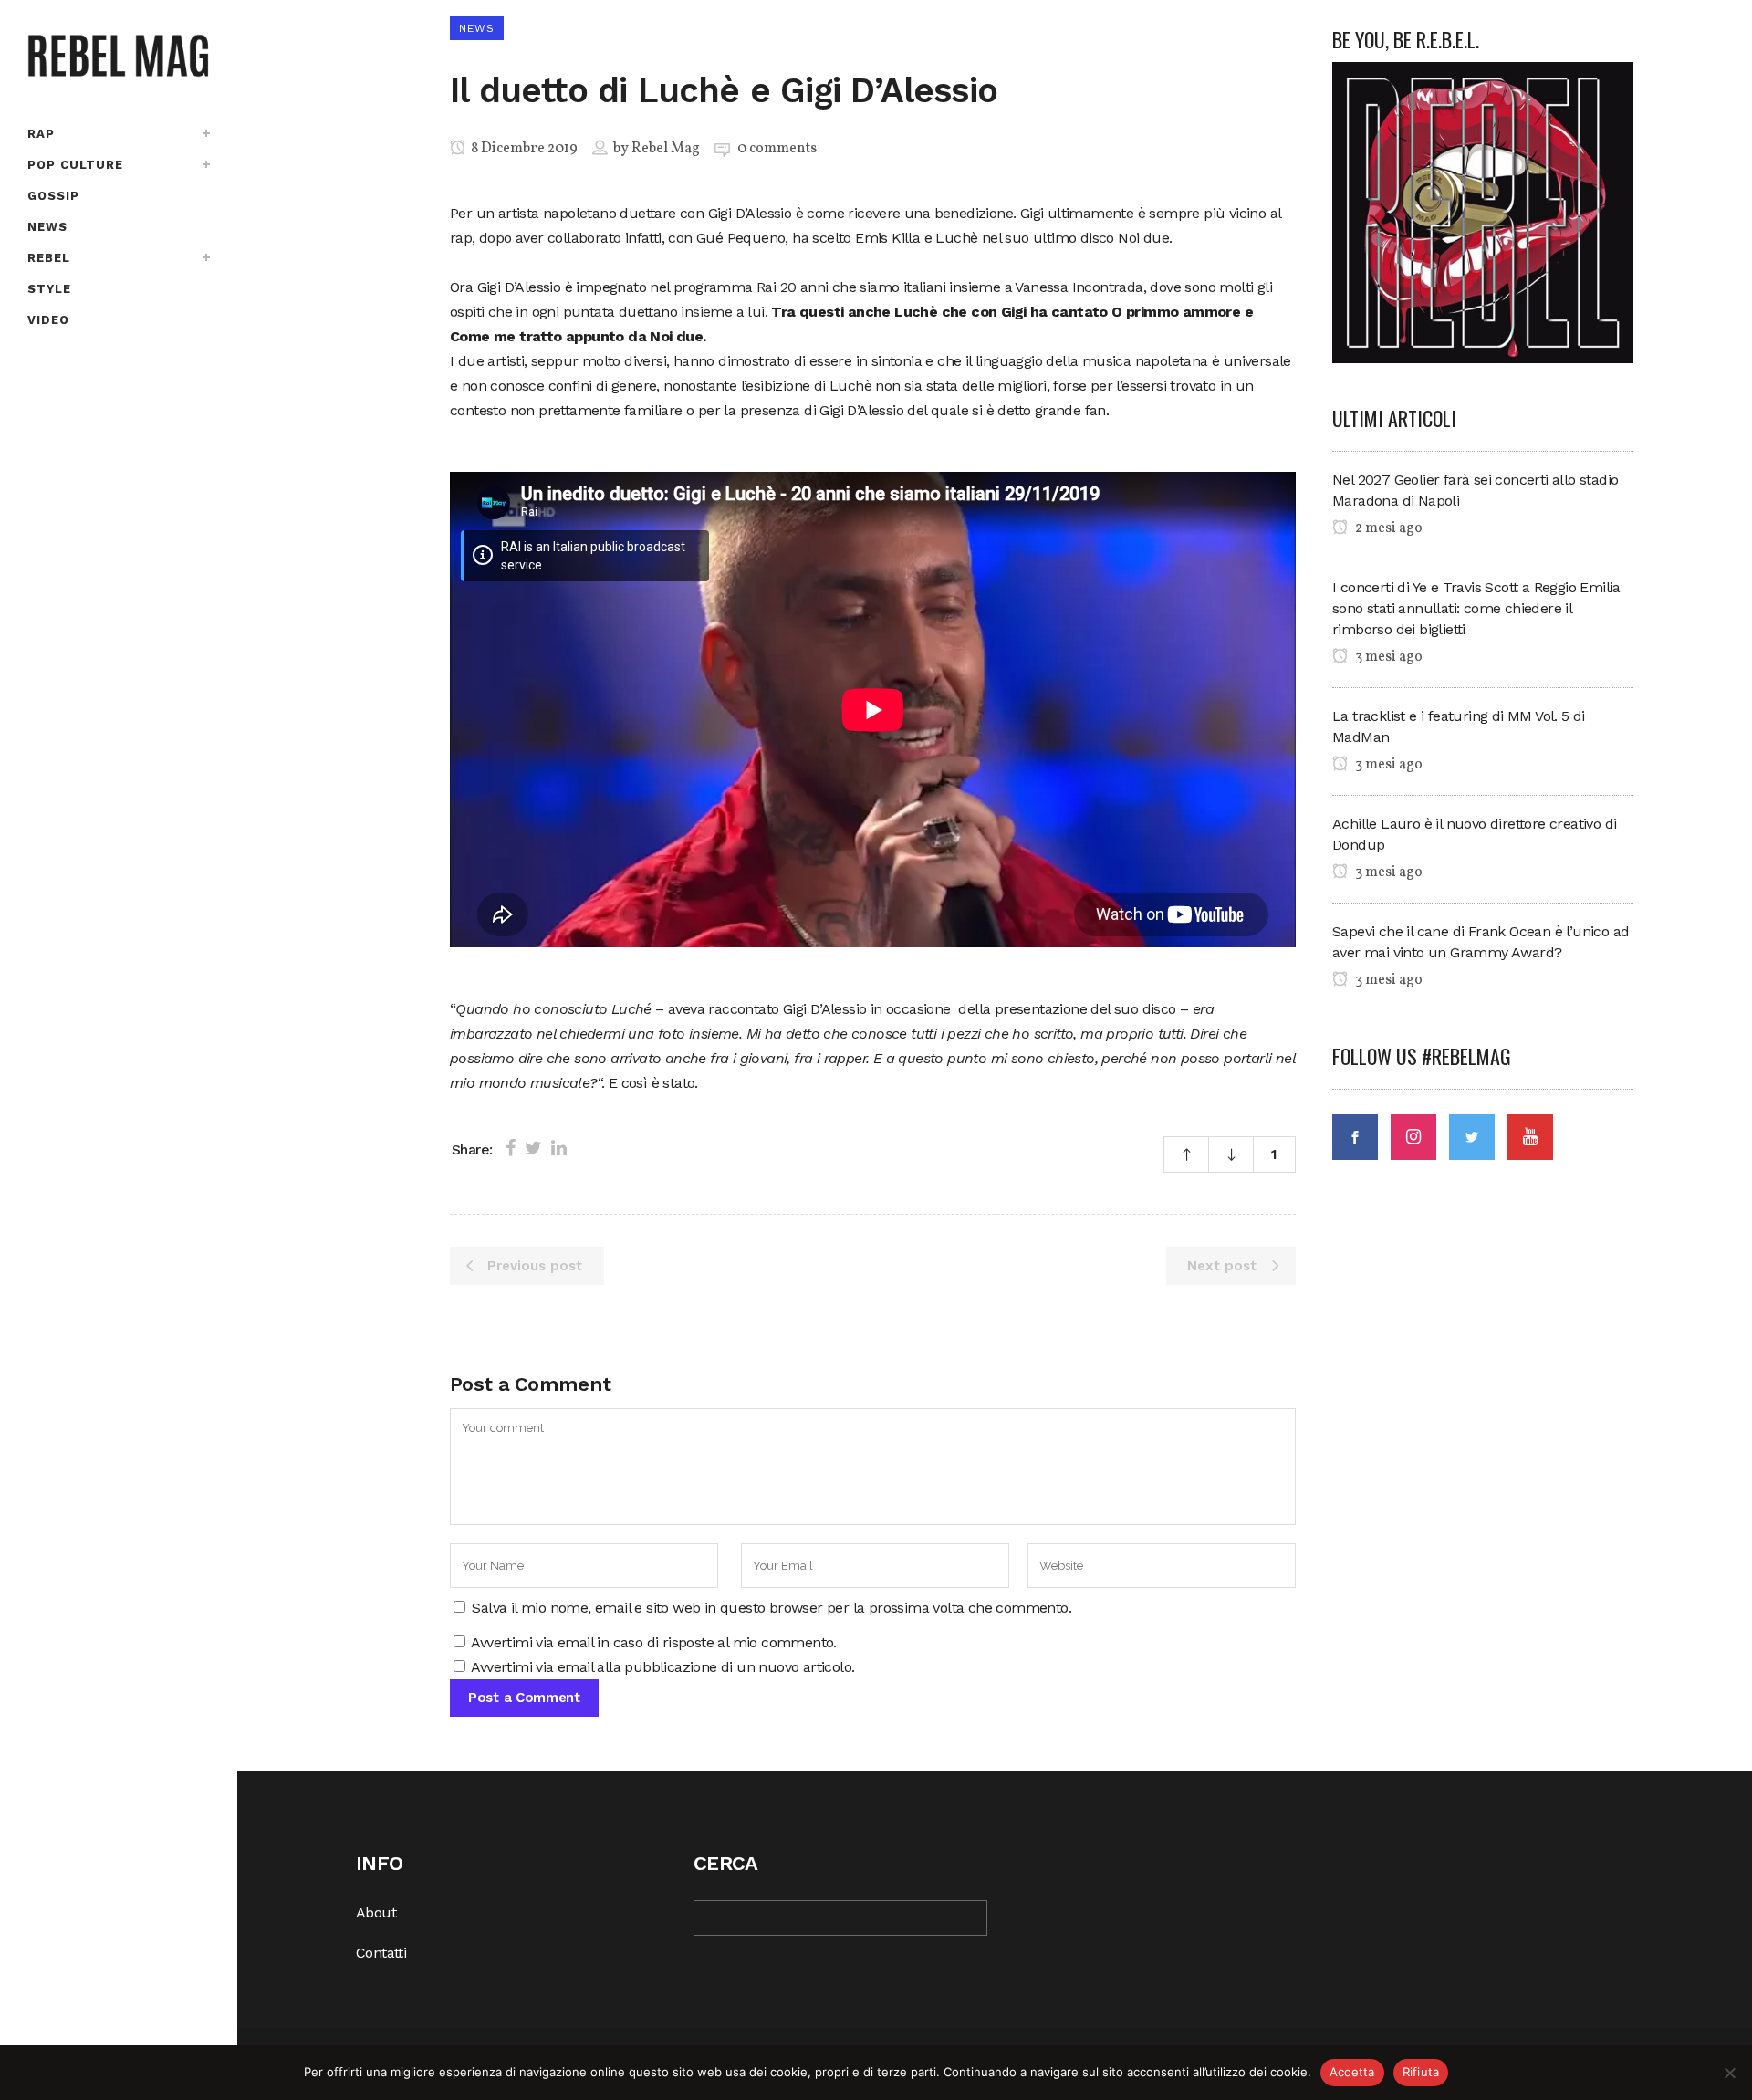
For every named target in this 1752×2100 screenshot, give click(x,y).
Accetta (1352, 2072)
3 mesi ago (1387, 657)
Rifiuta (1421, 2072)
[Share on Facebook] (511, 1148)
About (376, 1912)
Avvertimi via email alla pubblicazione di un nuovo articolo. (662, 1667)
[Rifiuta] (1729, 2073)
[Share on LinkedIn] (559, 1148)
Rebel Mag (666, 149)
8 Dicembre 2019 (523, 149)
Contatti (381, 1953)
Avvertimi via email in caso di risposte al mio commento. (653, 1642)
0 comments (777, 149)
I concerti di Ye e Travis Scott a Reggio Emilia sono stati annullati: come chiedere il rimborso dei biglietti (1476, 608)
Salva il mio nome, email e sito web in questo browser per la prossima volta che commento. (772, 1608)
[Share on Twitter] (533, 1148)
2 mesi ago (1387, 528)
